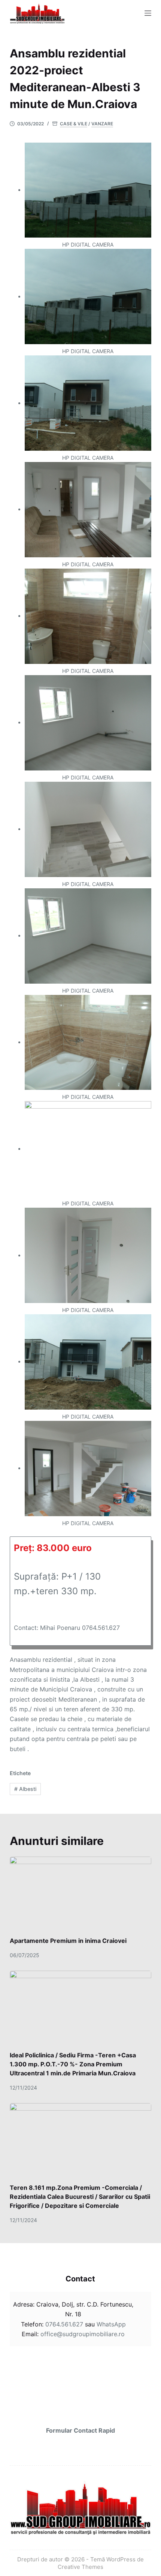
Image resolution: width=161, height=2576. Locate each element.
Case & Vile (74, 124)
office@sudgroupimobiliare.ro (82, 2334)
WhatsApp (111, 2324)
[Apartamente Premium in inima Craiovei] (80, 1897)
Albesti (25, 1789)
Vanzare (102, 124)
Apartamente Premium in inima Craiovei (68, 1941)
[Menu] (148, 13)
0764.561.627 (64, 2324)
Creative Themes (80, 2567)
